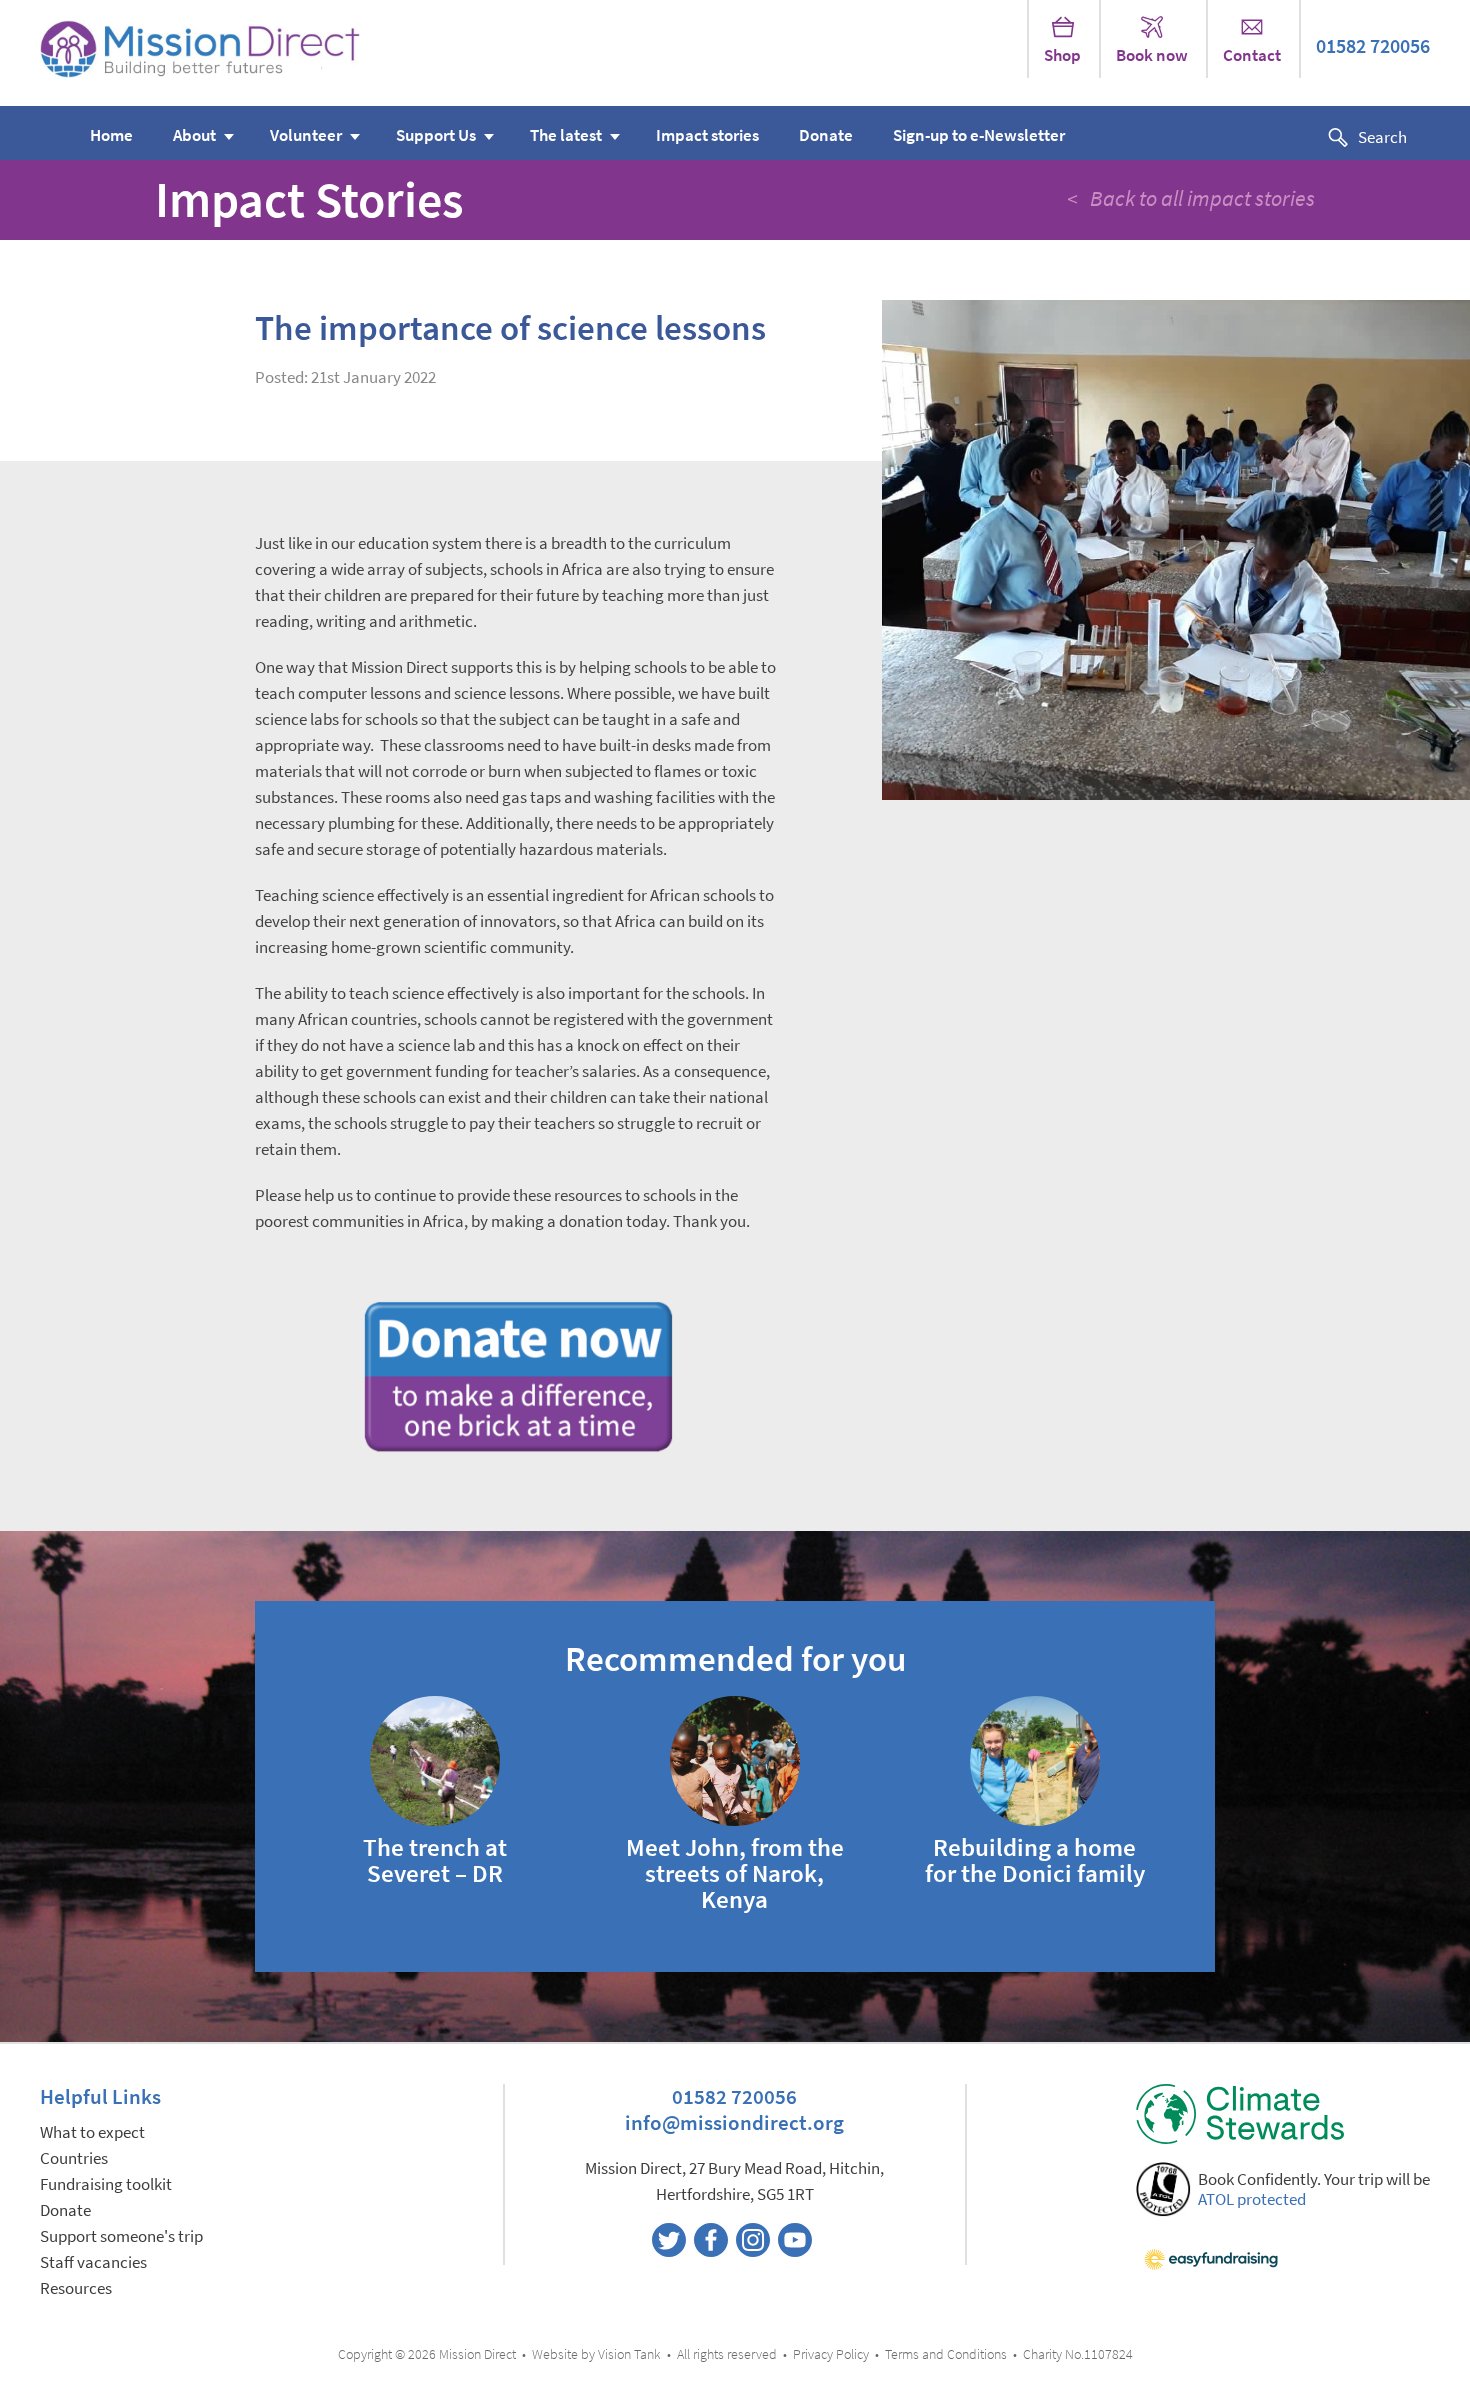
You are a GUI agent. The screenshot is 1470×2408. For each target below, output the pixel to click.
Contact (1252, 55)
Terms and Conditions (946, 2354)
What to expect (92, 2132)
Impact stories (707, 135)
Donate (826, 135)
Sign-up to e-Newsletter (979, 135)
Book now (1152, 55)
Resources (76, 2288)
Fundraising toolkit (106, 2184)
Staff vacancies (93, 2262)
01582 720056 (1373, 46)
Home (111, 135)
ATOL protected (1252, 2199)
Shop (1062, 55)
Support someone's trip (121, 2236)
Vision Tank (629, 2354)
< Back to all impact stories (1191, 198)
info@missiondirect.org (734, 2122)
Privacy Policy (831, 2354)
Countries (74, 2158)
